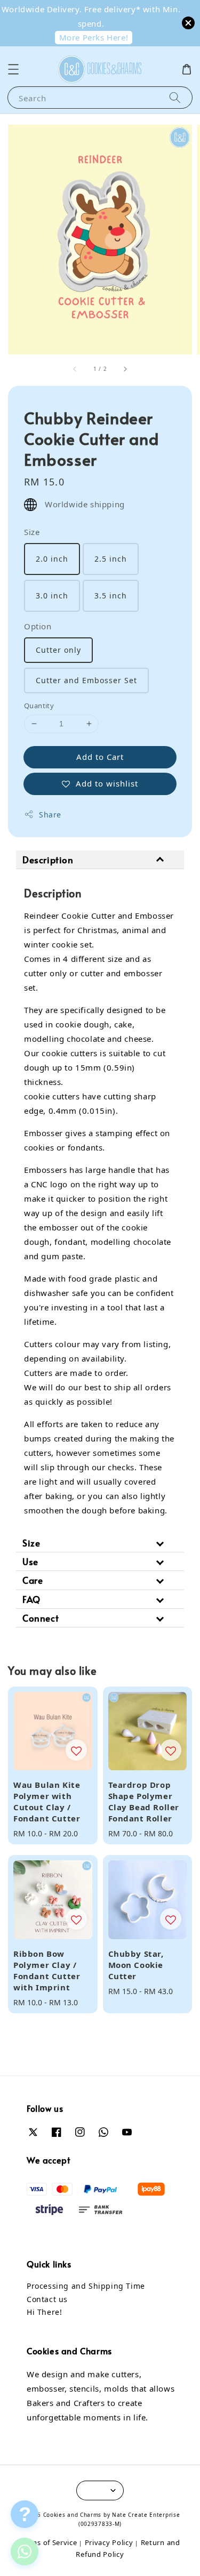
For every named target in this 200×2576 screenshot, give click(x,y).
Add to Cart (100, 757)
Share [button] (50, 815)
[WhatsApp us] (25, 2551)
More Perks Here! (94, 37)
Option (38, 626)
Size (32, 532)
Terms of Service (48, 2542)
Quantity (39, 706)
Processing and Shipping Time (86, 2286)
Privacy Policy (109, 2542)
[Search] (175, 97)
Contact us (47, 2299)
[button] (13, 69)
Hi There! (44, 2312)
